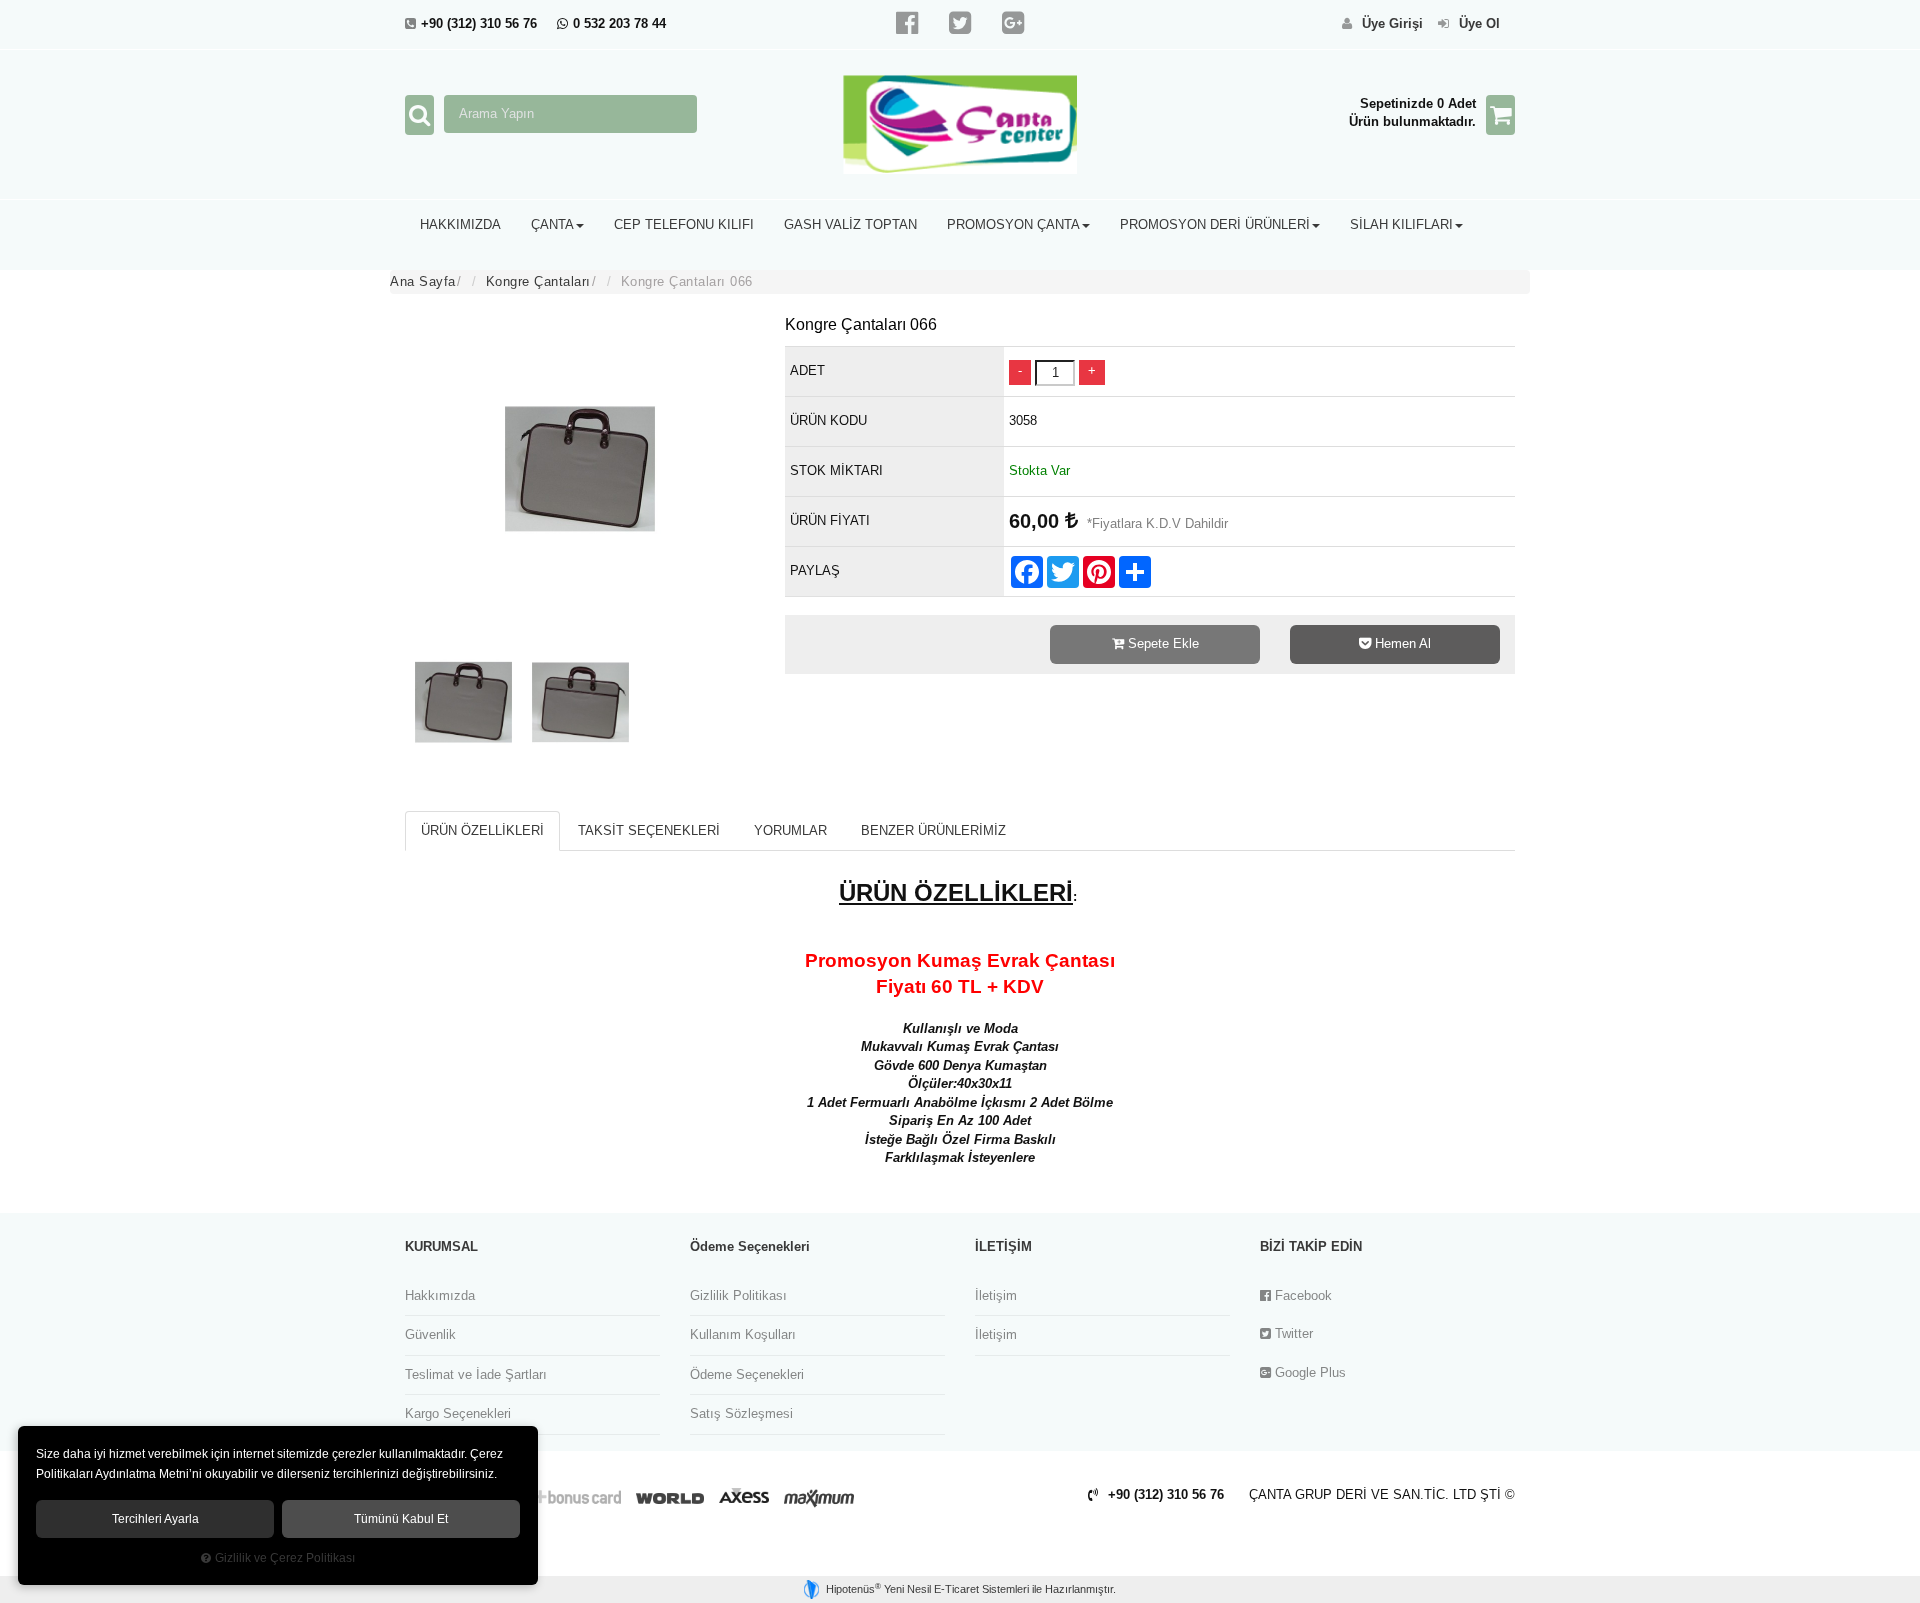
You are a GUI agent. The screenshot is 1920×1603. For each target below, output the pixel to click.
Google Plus (1308, 1372)
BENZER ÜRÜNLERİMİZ (933, 830)
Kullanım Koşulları (743, 1334)
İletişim (996, 1295)
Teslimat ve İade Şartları (476, 1374)
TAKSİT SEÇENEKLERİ (649, 830)
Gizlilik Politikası (738, 1295)
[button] (460, 225)
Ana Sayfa (423, 281)
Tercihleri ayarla (155, 1519)
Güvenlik (430, 1334)
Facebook (1301, 1295)
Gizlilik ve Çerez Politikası (285, 1557)
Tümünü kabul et (401, 1519)
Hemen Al (1401, 643)
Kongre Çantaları (538, 281)
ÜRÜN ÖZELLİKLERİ (482, 830)
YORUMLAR (790, 830)
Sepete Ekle (1161, 643)
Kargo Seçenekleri (458, 1413)
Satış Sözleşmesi (741, 1413)
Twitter (1292, 1333)
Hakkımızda (440, 1295)
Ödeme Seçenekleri (747, 1374)
